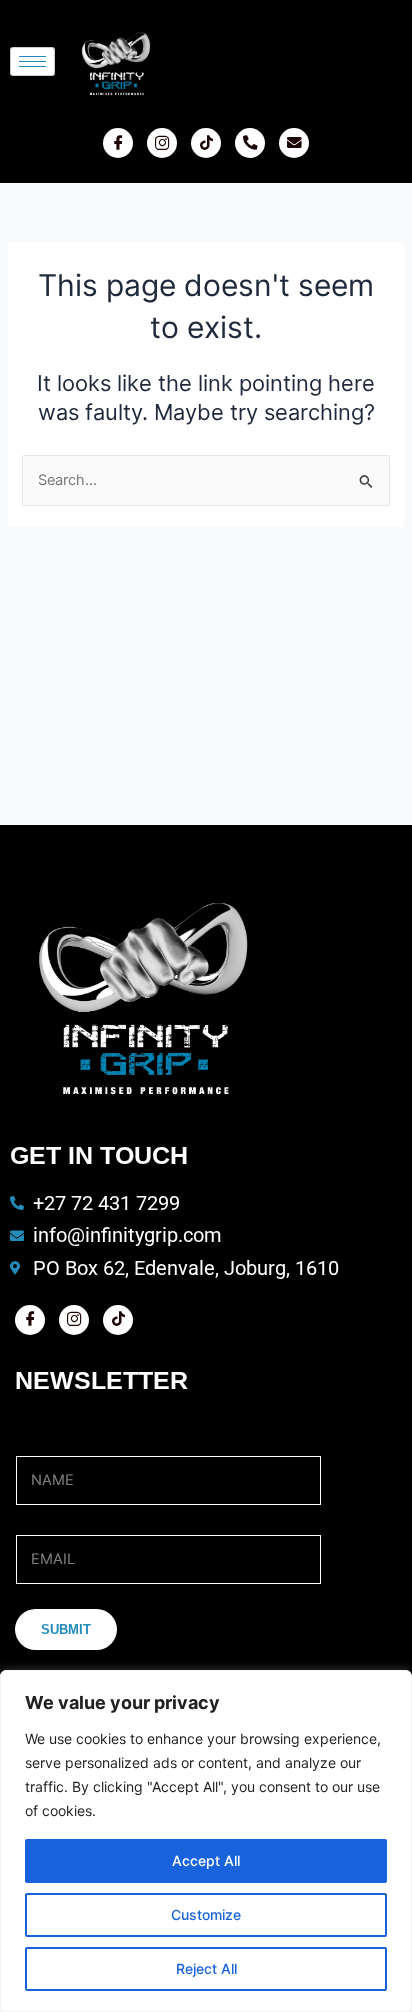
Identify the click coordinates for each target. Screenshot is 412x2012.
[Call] (250, 143)
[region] (206, 1841)
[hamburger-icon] (32, 61)
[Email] (294, 143)
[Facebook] (118, 143)
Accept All (206, 1860)
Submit (66, 1629)
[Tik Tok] (206, 143)
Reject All (206, 1968)
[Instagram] (162, 143)
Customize (206, 1914)
